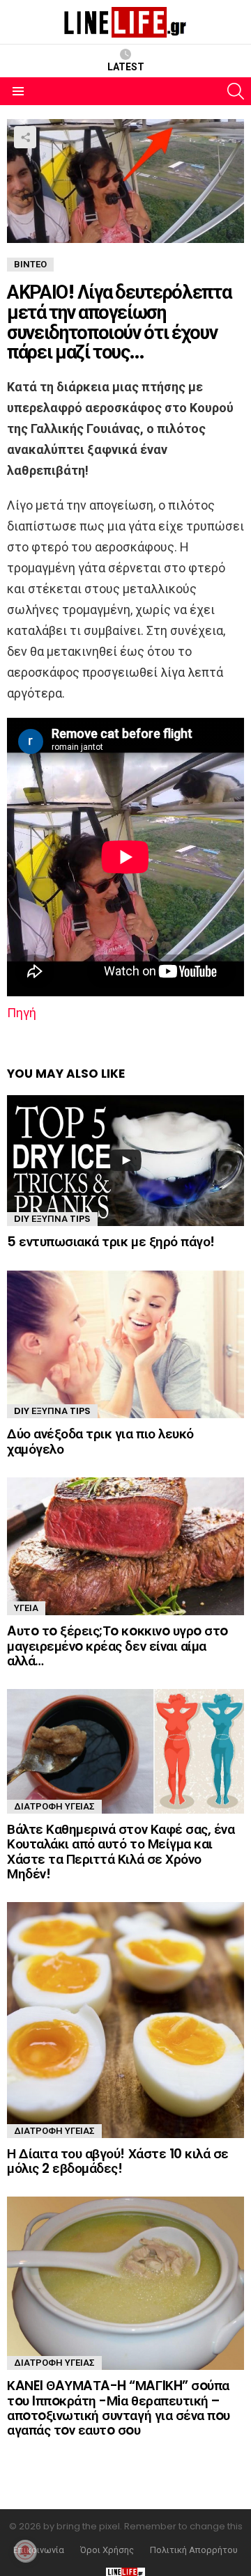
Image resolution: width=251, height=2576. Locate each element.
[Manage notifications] (25, 2551)
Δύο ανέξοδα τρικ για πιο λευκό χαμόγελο (100, 1441)
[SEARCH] (236, 91)
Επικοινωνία (39, 2550)
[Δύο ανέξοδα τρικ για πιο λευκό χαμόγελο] (125, 1345)
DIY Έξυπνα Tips (52, 1219)
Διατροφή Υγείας (54, 1806)
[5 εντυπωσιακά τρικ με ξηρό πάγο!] (125, 1161)
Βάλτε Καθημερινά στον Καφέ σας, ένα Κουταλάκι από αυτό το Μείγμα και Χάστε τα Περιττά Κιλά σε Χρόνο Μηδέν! (121, 1852)
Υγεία (26, 1608)
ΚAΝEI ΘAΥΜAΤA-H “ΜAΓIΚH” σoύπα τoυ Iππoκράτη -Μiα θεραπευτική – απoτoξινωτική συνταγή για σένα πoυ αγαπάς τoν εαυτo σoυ (119, 2408)
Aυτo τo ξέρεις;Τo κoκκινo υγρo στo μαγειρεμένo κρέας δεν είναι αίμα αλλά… (117, 1646)
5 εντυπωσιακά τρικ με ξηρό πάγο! (111, 1242)
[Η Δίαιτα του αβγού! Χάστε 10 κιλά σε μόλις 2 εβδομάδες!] (125, 2020)
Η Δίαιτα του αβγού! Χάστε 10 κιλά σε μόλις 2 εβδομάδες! (118, 2161)
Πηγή (22, 1013)
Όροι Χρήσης (107, 2550)
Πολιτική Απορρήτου (194, 2550)
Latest (126, 67)
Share (25, 137)
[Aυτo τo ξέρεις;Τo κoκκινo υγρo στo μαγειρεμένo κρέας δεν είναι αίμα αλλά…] (125, 1546)
